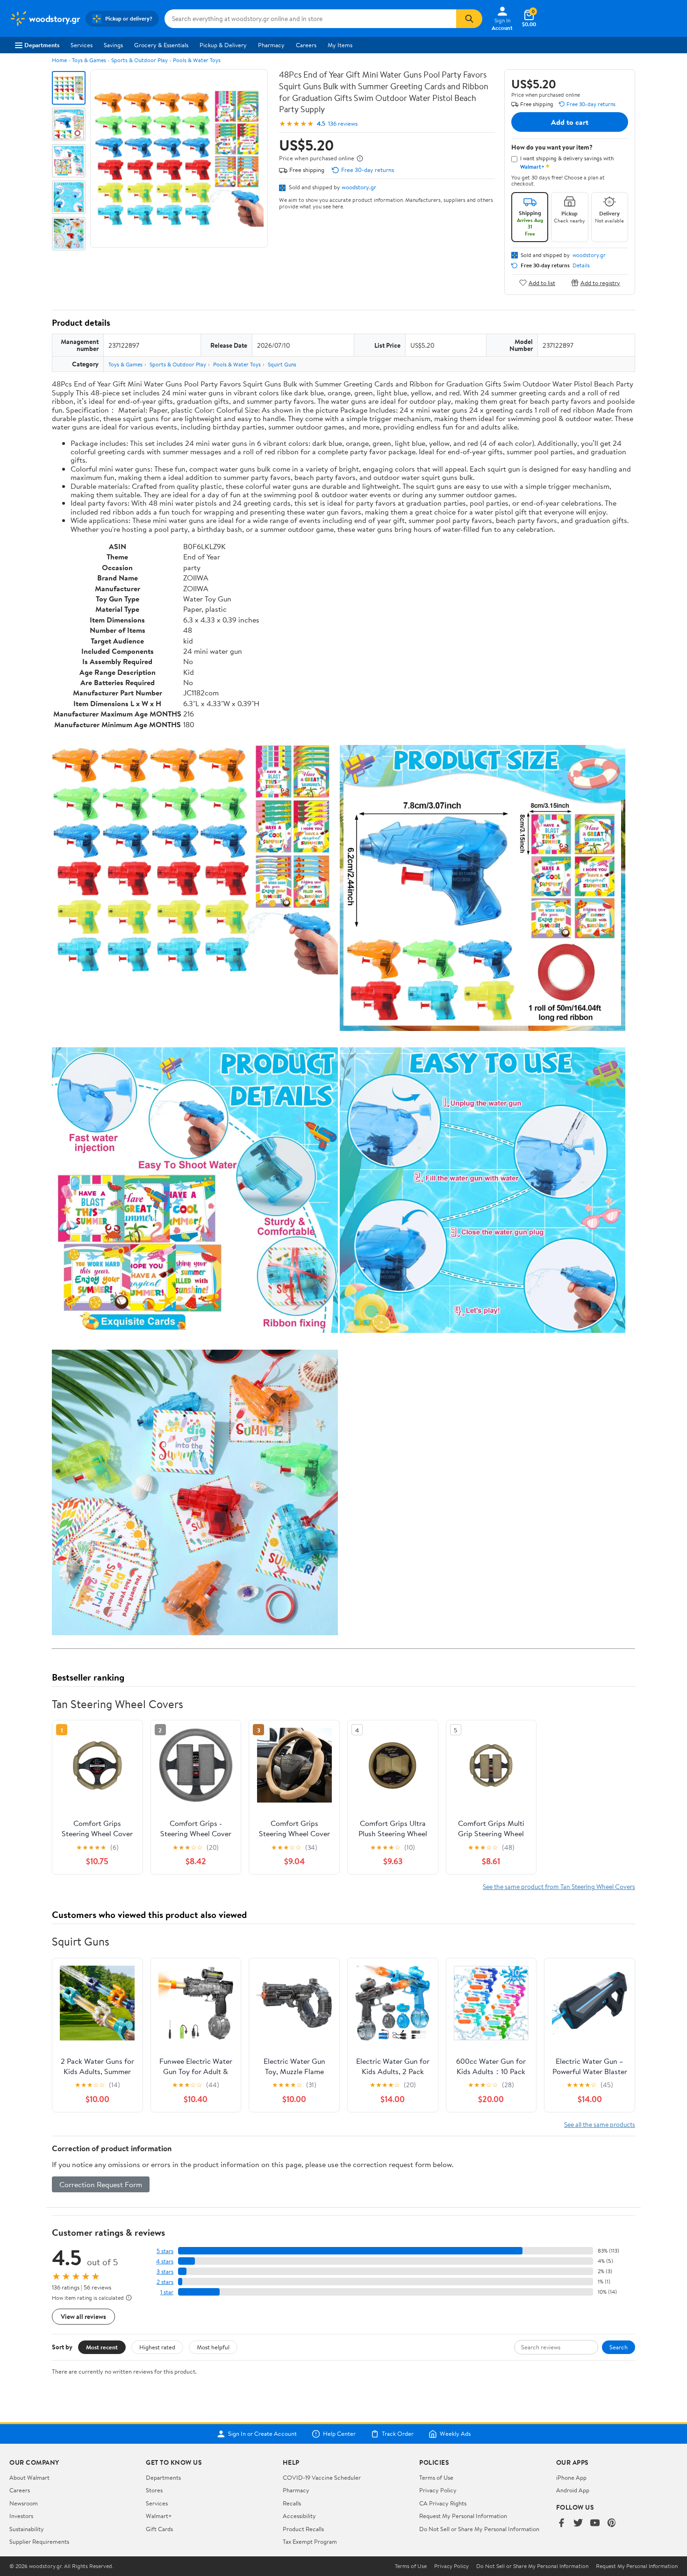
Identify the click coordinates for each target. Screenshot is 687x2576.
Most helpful (213, 2347)
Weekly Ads (455, 2434)
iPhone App (571, 2477)
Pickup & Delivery (223, 45)
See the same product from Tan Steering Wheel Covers (559, 1886)
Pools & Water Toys (197, 60)
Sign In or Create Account (262, 2434)
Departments (42, 45)
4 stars (165, 2261)
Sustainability (27, 2529)
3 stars (165, 2272)
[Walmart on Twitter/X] (578, 2523)
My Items (340, 45)
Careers (306, 45)
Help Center (339, 2434)
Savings (113, 45)
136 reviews (343, 124)
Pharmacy (271, 45)
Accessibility (299, 2516)
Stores (154, 2490)
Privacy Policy (438, 2490)
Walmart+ (159, 2516)
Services (82, 45)
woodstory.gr (359, 187)
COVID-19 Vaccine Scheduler (322, 2477)
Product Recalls (303, 2529)
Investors (21, 2516)
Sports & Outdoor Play (140, 60)
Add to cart (570, 122)
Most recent (102, 2347)
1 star (167, 2292)
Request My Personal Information (463, 2516)
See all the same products (600, 2124)
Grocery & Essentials (161, 45)
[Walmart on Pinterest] (612, 2523)
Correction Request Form (101, 2184)
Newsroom (24, 2503)
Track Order (398, 2434)
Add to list (542, 283)
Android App (573, 2490)
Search (619, 2347)
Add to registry (600, 283)
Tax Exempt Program (310, 2541)
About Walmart (29, 2477)
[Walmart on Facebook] (561, 2523)
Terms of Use (436, 2477)
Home (59, 60)
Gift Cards (159, 2529)
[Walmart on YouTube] (595, 2523)
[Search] (469, 19)
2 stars (165, 2282)
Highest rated (157, 2347)
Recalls (292, 2503)
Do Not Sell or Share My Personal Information (479, 2529)
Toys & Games (89, 60)
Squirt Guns (282, 364)
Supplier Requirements (39, 2541)
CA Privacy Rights (443, 2503)
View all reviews (83, 2316)
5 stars (165, 2251)
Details (581, 265)
